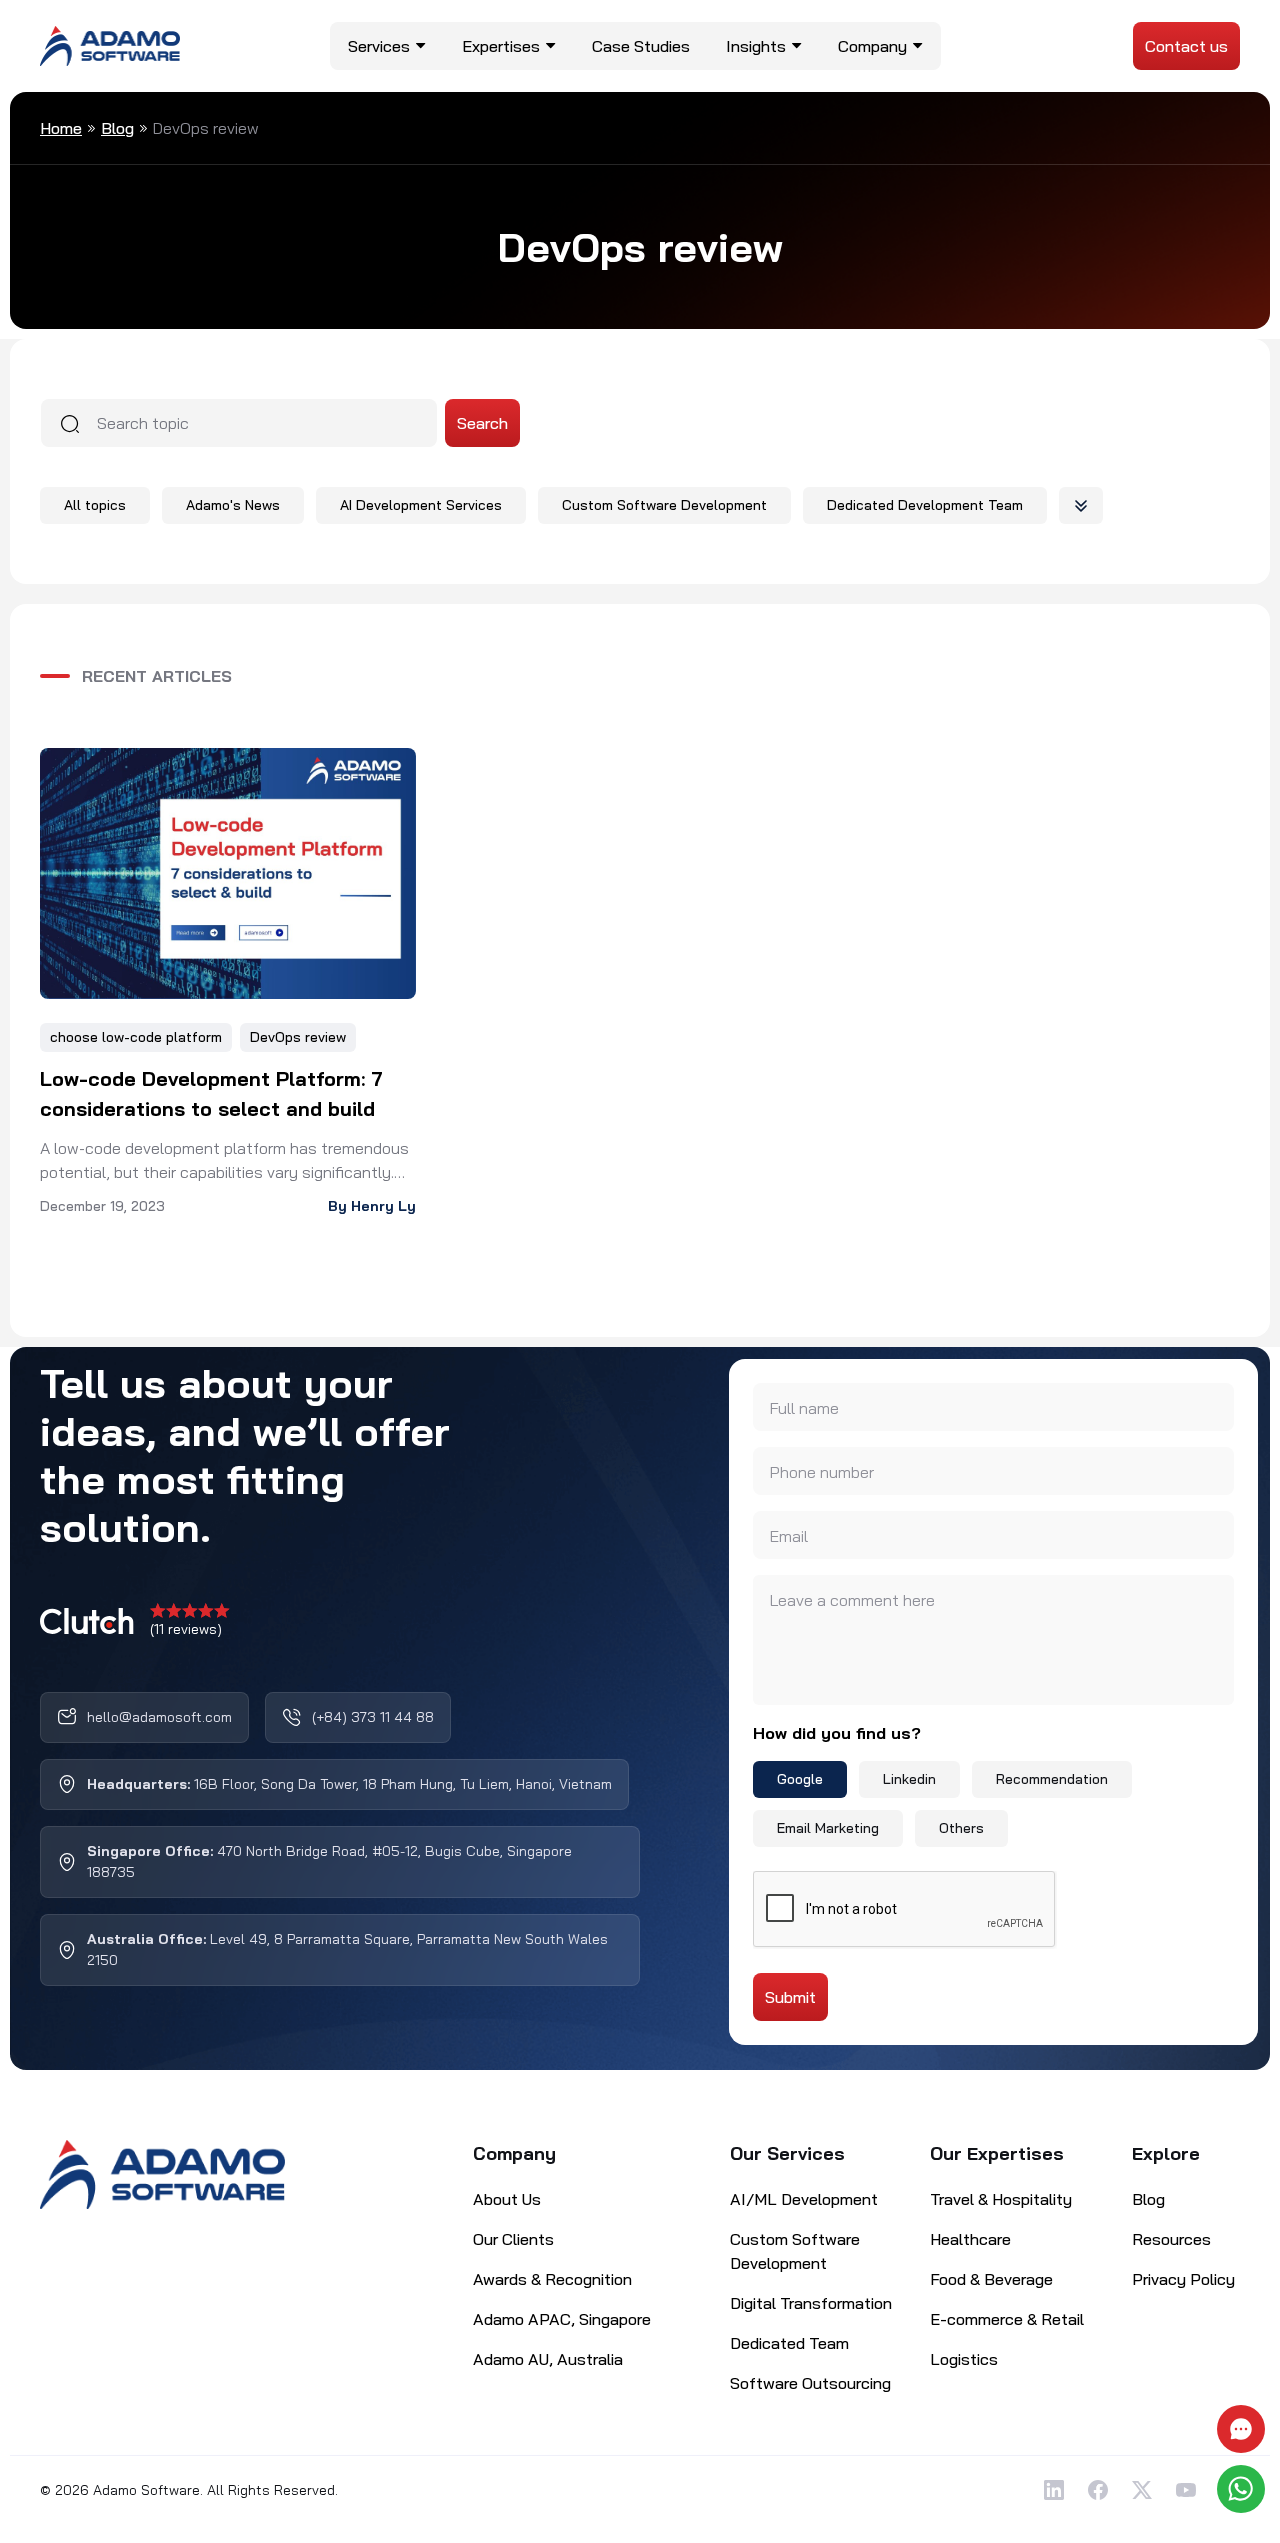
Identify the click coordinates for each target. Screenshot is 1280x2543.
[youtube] (1186, 2490)
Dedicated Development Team (925, 505)
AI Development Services (421, 505)
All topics (95, 505)
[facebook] (1098, 2490)
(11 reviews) (186, 1629)
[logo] (110, 44)
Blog (117, 128)
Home (61, 128)
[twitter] (1142, 2490)
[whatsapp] (1243, 2489)
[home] (162, 2175)
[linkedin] (1054, 2490)
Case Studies (641, 46)
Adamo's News (233, 505)
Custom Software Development (664, 505)
